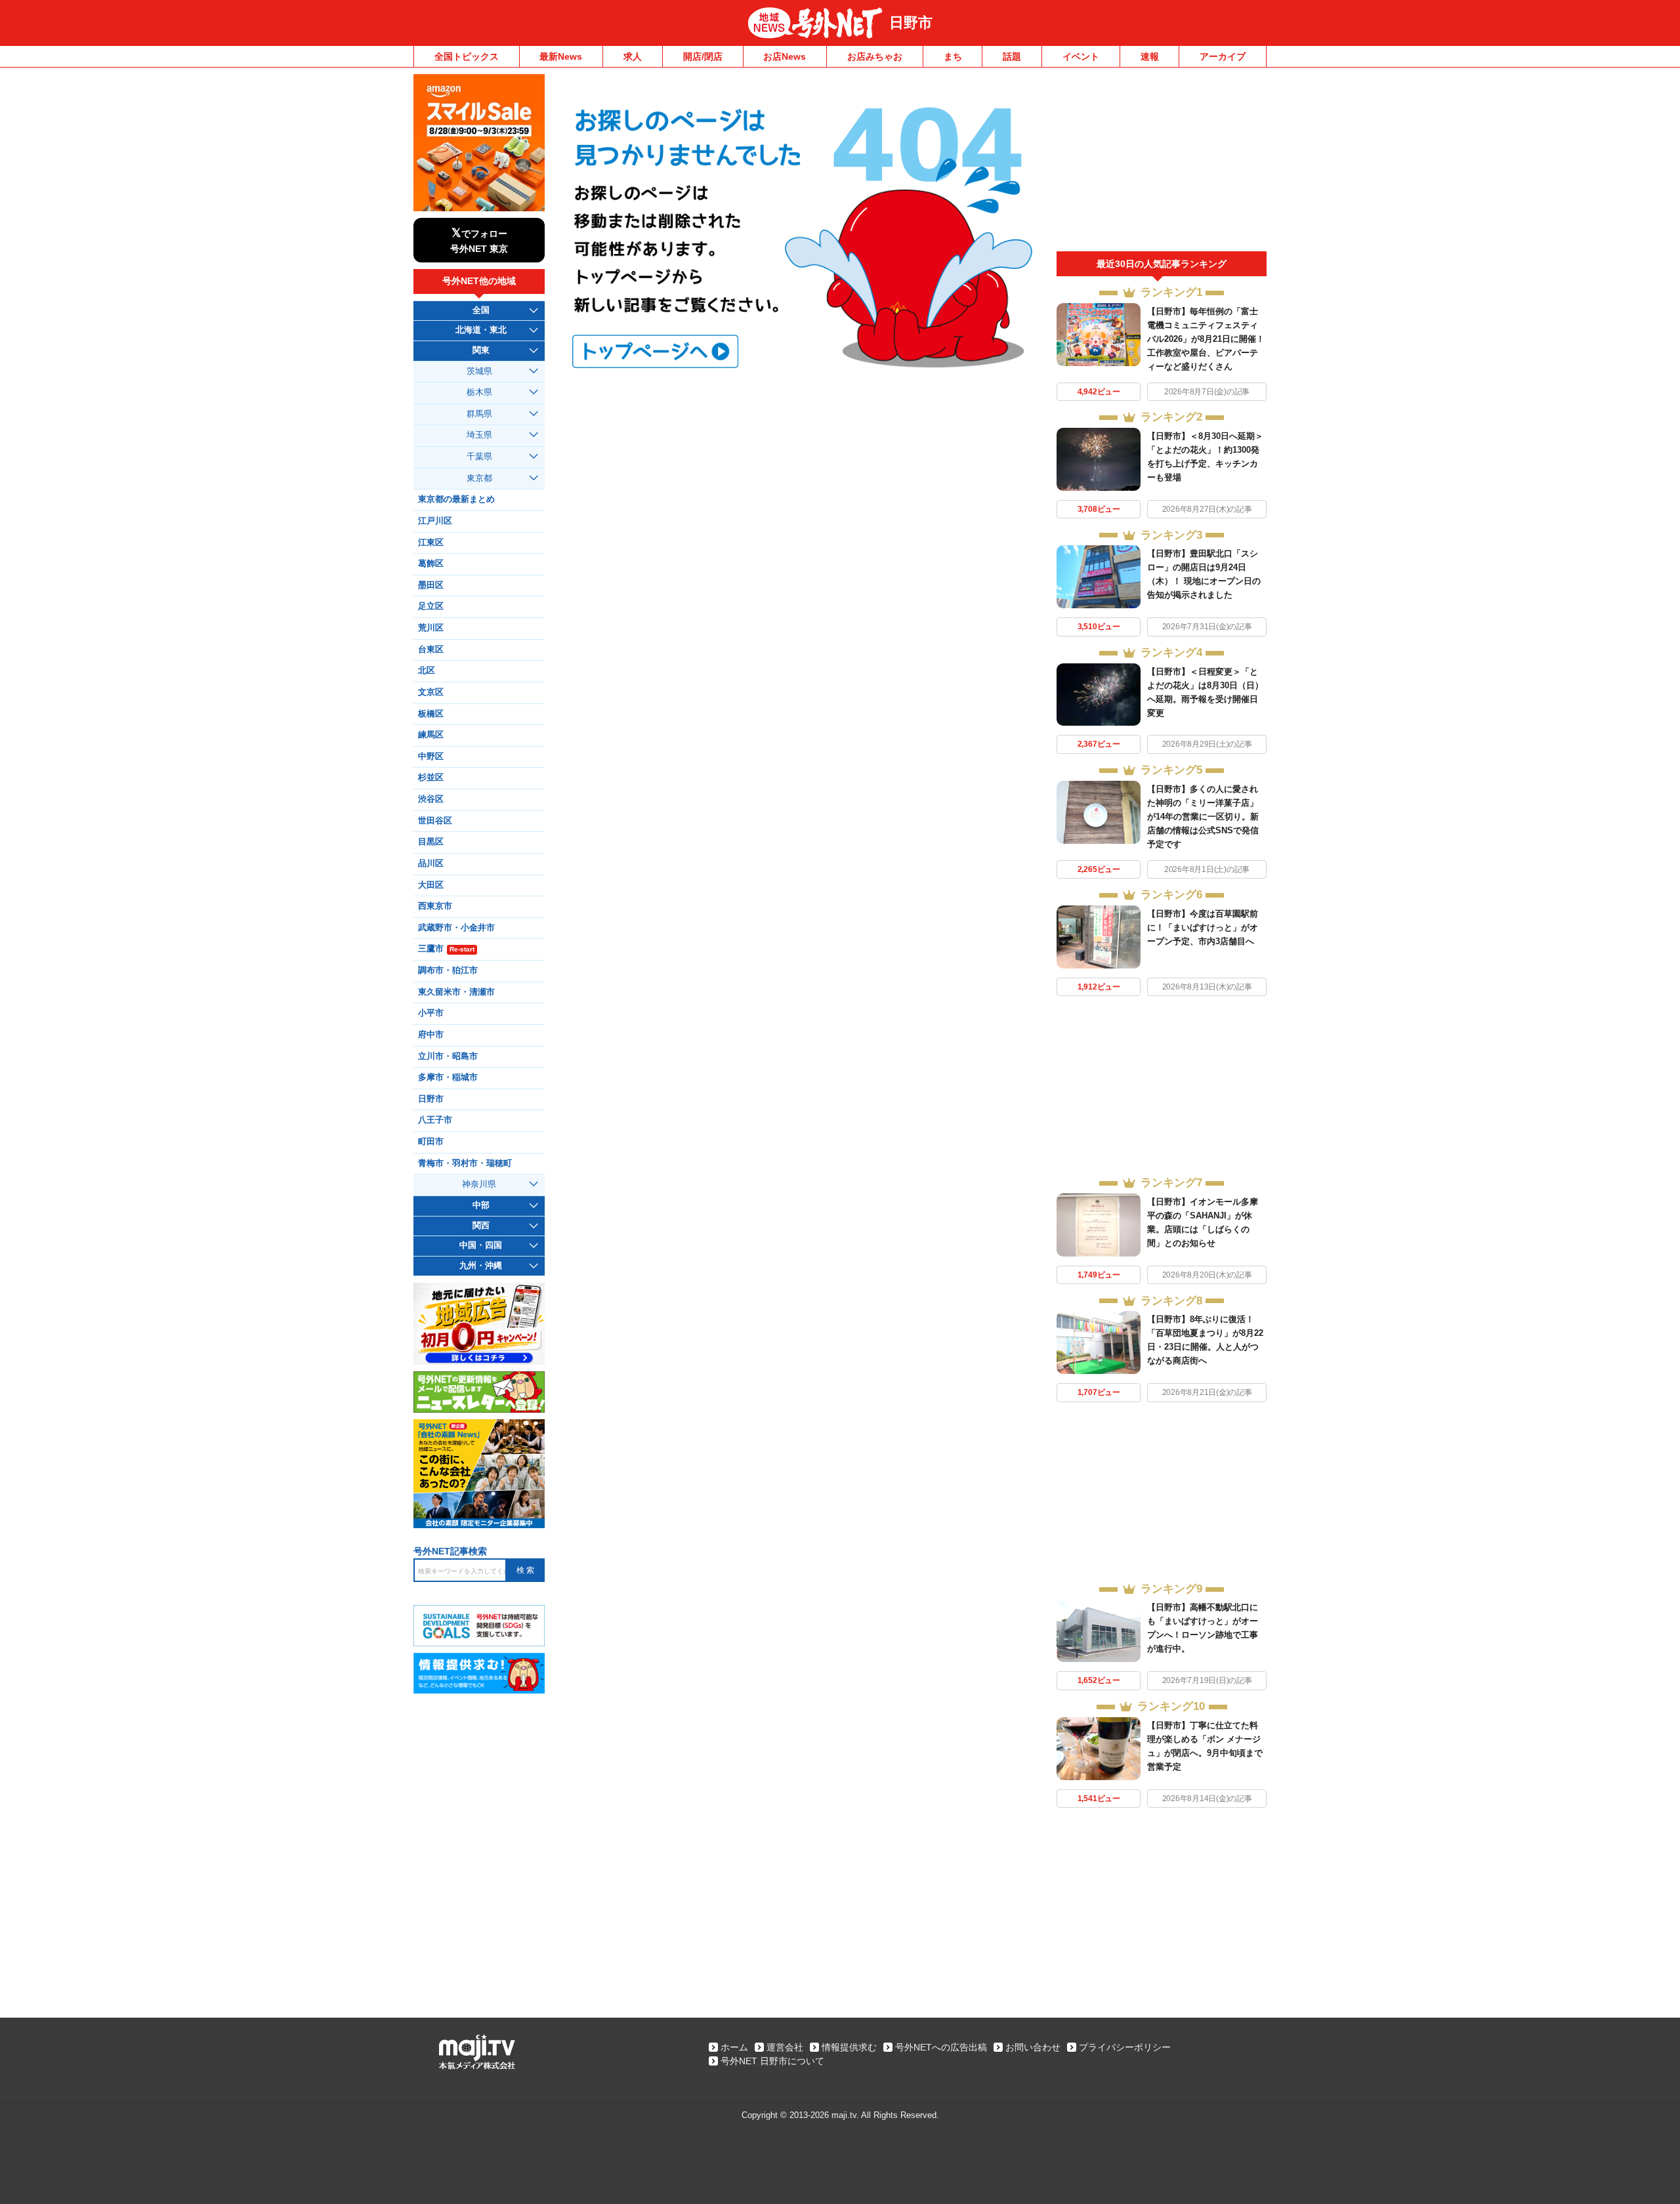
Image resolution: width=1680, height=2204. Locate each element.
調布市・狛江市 (448, 970)
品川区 (431, 863)
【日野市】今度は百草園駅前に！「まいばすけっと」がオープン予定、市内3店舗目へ (1203, 927)
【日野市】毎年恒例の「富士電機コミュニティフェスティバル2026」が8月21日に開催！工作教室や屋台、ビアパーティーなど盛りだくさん (1206, 339)
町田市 (431, 1142)
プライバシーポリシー (1125, 2047)
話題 (1012, 56)
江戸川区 (435, 521)
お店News (785, 56)
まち (953, 56)
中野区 (431, 757)
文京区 (431, 692)
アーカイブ (1223, 56)
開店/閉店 (703, 56)
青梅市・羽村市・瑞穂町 (465, 1163)
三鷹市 (446, 949)
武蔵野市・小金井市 (456, 928)
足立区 (431, 606)
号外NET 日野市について (772, 2061)
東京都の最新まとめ (456, 499)
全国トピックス (467, 56)
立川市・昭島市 (448, 1056)
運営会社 (785, 2047)
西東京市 (435, 906)
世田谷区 (435, 821)
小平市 (431, 1013)
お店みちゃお (875, 56)
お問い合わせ (1033, 2047)
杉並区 (431, 778)
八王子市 (435, 1120)
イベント (1081, 56)
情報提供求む (849, 2047)
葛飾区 (431, 564)
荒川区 (431, 628)
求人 (633, 56)
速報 (1150, 56)
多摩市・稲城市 (448, 1077)
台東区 (431, 650)
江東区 (431, 543)
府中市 (431, 1035)
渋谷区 (431, 799)
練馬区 (431, 735)
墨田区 (431, 585)
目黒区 (431, 842)
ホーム (734, 2047)
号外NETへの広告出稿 (941, 2047)
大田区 (431, 885)
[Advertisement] (1162, 163)
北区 (427, 671)
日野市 (911, 23)
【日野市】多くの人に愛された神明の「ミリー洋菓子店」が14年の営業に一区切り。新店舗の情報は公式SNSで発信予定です (1203, 817)
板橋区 (431, 714)
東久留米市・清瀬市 (456, 992)
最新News (561, 56)
